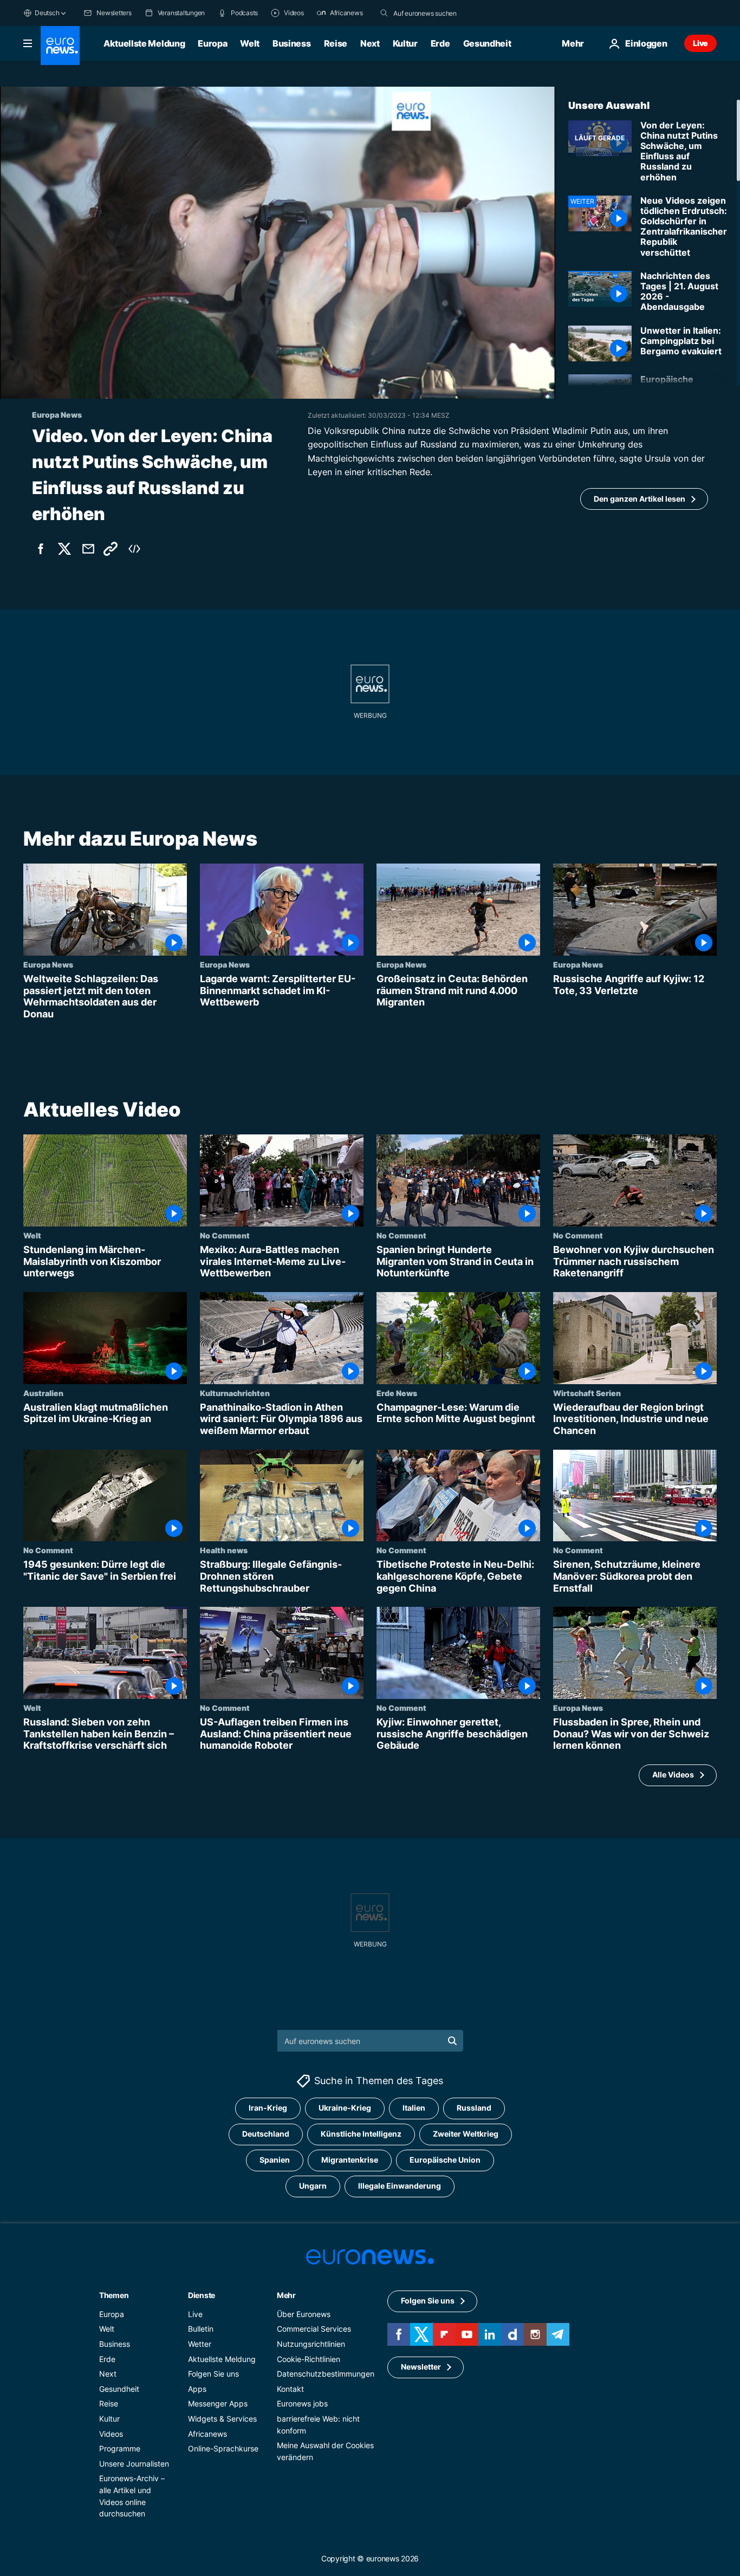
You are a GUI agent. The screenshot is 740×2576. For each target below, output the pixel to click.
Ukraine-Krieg (345, 2108)
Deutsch (47, 13)
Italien (414, 2108)
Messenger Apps (218, 2403)
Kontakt (290, 2388)
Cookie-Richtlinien (309, 2358)
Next (370, 43)
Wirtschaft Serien (587, 1392)
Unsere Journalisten (134, 2463)
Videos (111, 2433)
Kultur (405, 43)
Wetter (200, 2344)
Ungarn (313, 2186)
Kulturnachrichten (235, 1392)
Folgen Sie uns (213, 2374)
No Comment (225, 1235)
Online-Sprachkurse (223, 2448)
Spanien (275, 2160)
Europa (212, 43)
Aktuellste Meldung (144, 43)
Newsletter (421, 2367)
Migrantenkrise (350, 2160)
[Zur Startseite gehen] (60, 46)
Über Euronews (304, 2314)
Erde (440, 43)
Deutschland (266, 2134)
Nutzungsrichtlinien (311, 2344)
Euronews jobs (302, 2403)
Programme (120, 2448)
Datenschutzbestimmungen (326, 2374)
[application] (278, 243)
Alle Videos (673, 1774)
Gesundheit (487, 43)
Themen (114, 2295)
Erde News (397, 1392)
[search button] (384, 13)
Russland (474, 2108)
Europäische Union (445, 2160)
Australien (43, 1392)
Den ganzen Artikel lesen (640, 499)
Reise (336, 43)
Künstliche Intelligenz (361, 2134)
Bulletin (201, 2329)
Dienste (202, 2295)
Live (700, 43)
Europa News (48, 964)
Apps (197, 2388)
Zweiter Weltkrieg (466, 2134)
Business (291, 43)
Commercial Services (314, 2329)
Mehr (286, 2295)
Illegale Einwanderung (400, 2186)
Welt (250, 43)
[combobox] (439, 13)
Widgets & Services (222, 2418)
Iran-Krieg (268, 2108)
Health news (224, 1550)
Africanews (207, 2433)
